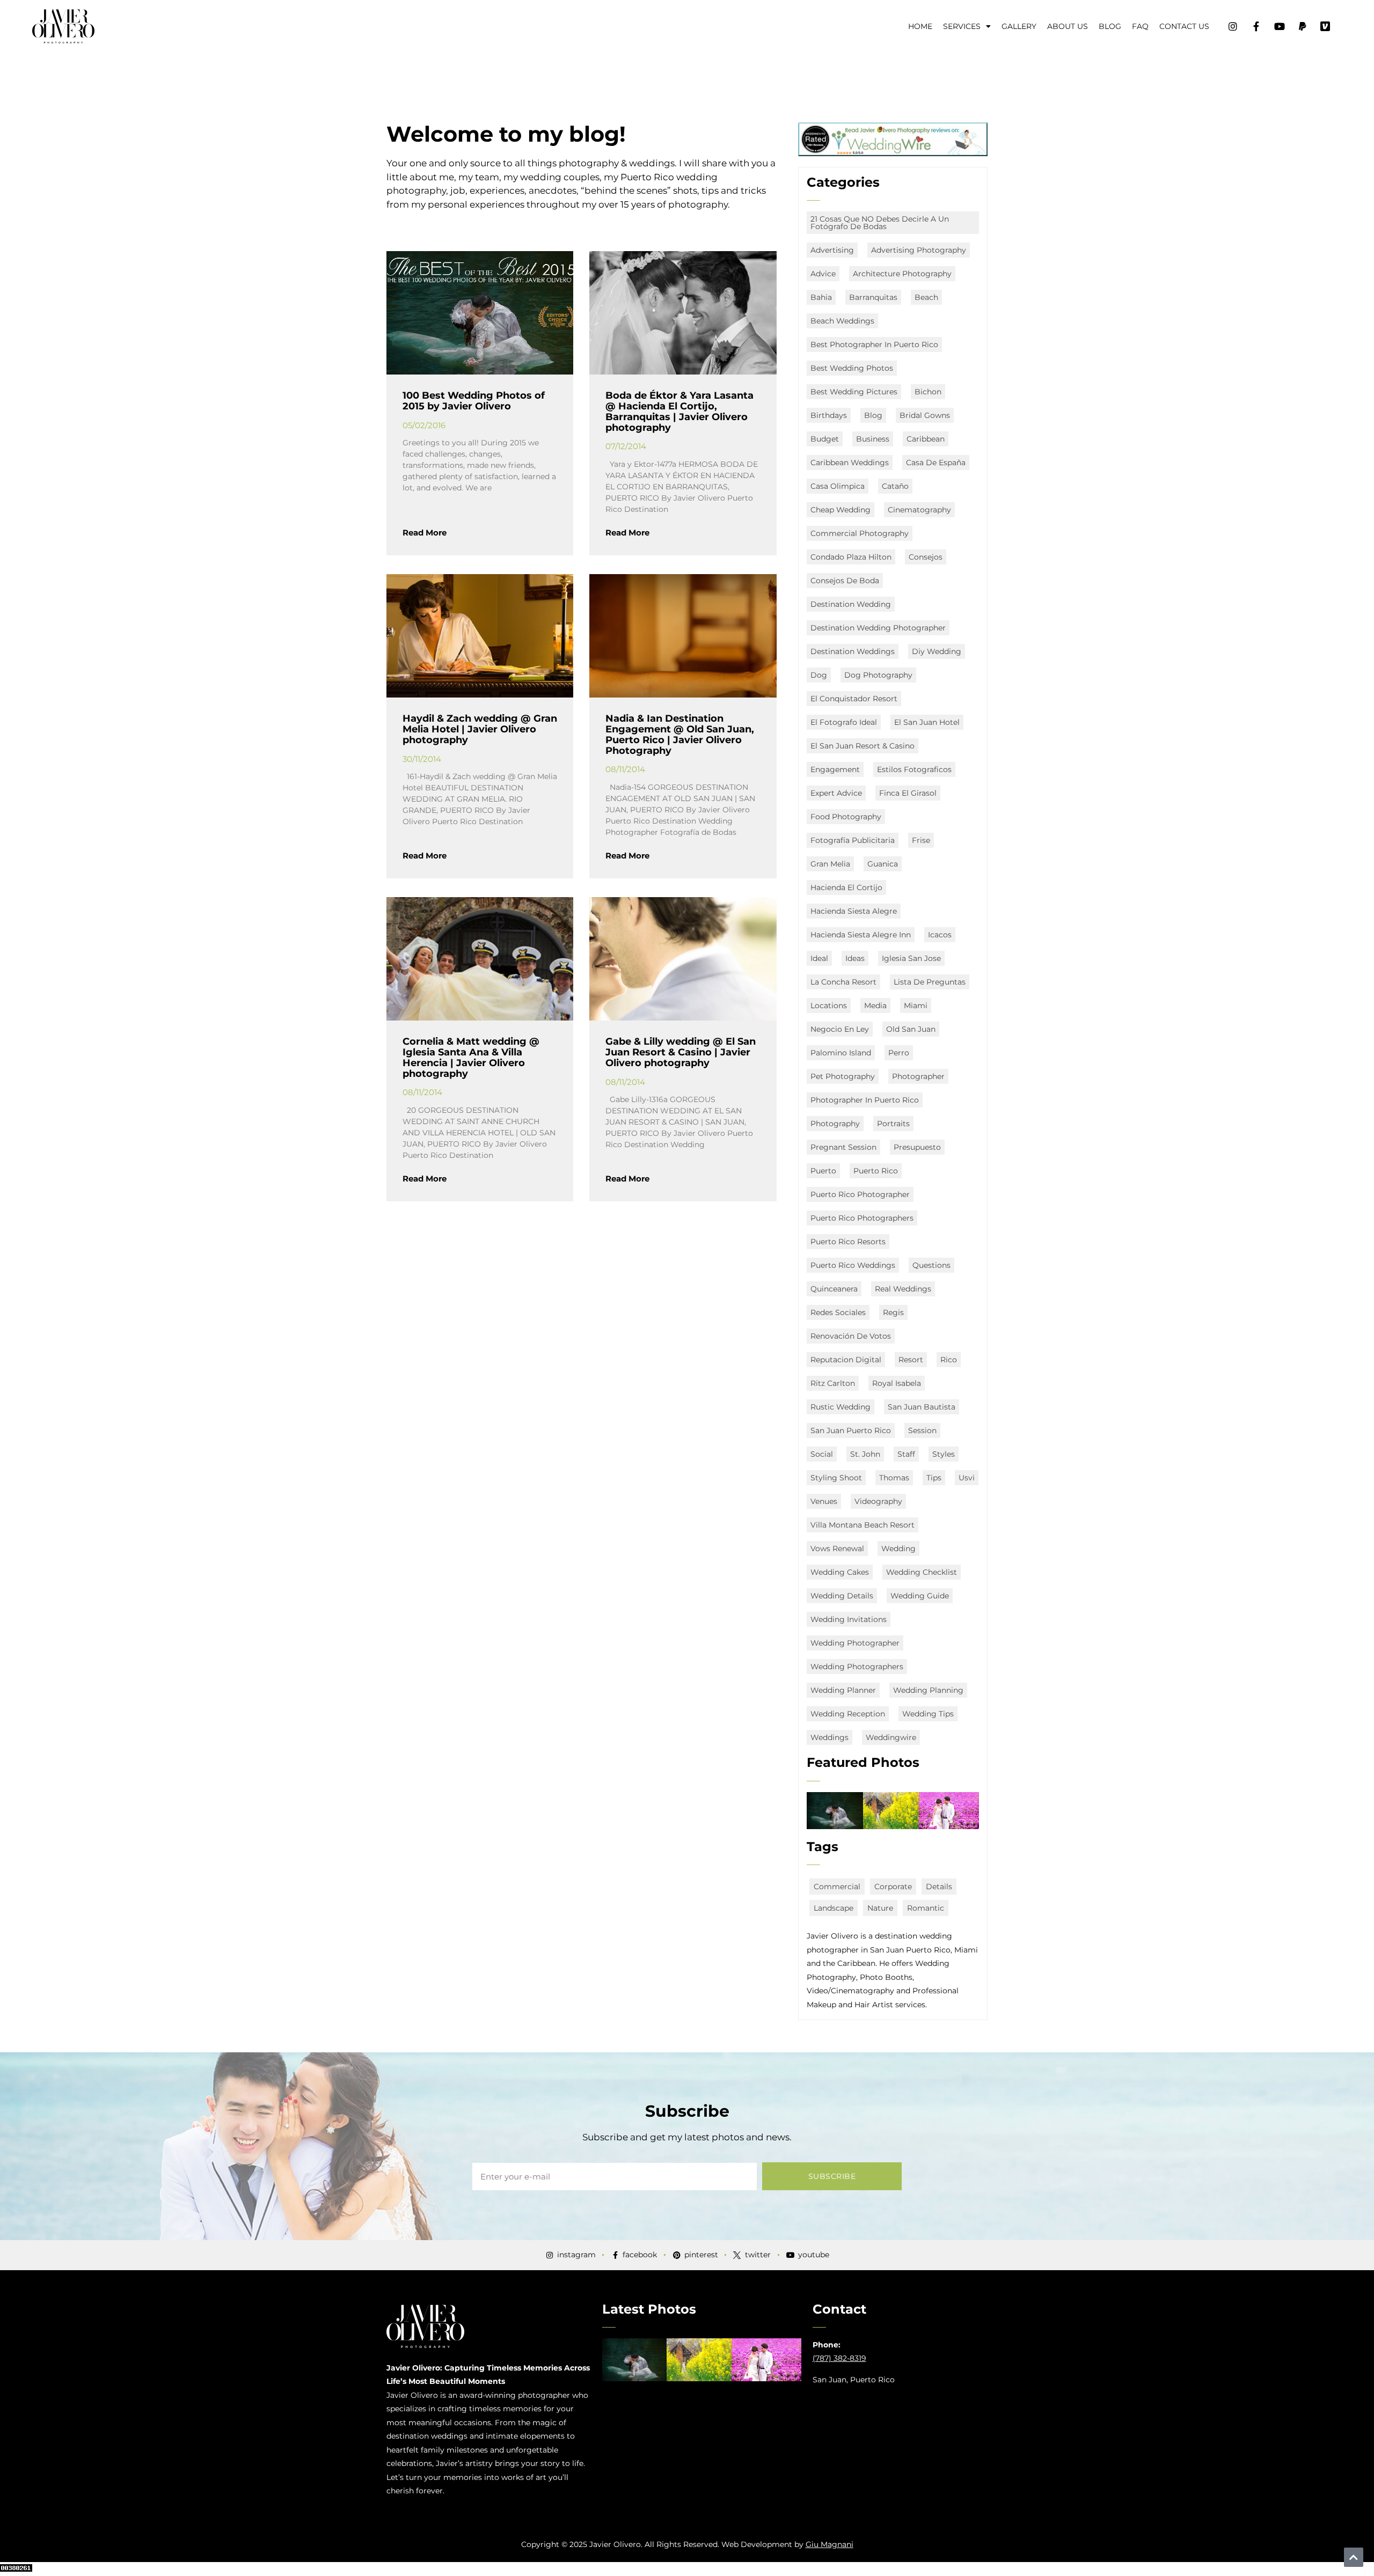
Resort (911, 1360)
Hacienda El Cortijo (846, 887)
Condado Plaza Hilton (851, 557)
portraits (893, 1124)
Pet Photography (843, 1076)
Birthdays (829, 415)
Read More (425, 533)
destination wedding (851, 604)
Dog (819, 675)
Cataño (895, 486)
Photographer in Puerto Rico (865, 1100)
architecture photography (902, 274)
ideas (855, 958)
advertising (832, 250)
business (873, 439)
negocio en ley (840, 1029)
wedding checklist (922, 1572)
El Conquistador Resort (854, 699)
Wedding (898, 1548)
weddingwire (891, 1737)
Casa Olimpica (838, 486)
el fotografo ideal (844, 722)
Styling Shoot (836, 1478)
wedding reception (848, 1714)
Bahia (821, 297)
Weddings (829, 1737)
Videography (878, 1501)
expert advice (836, 793)
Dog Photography (878, 675)
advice (823, 274)
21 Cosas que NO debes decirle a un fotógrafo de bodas (880, 223)
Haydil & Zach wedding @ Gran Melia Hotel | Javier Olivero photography (480, 729)
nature (880, 1908)
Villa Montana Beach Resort (863, 1525)
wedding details (842, 1596)
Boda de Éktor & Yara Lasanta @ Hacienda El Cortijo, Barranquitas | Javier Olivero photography (679, 411)
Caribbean (926, 439)
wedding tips (928, 1714)
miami (916, 1006)
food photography (846, 817)
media (875, 1006)
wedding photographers (857, 1667)
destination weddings (853, 651)
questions (931, 1265)
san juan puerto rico (851, 1430)
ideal (819, 958)
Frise (921, 840)
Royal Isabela (897, 1383)
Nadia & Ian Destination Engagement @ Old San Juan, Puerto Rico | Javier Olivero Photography (680, 734)
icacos (940, 935)
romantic (926, 1908)
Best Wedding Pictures (854, 392)
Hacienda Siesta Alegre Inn (861, 935)
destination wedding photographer (878, 628)
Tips (934, 1478)
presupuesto (917, 1147)
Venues (824, 1501)
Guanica (883, 864)
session (922, 1430)
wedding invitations (849, 1619)
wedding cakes (840, 1572)
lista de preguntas (930, 982)
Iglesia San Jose (911, 958)
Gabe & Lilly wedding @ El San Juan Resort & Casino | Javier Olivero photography (681, 1052)
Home (920, 26)
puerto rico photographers (862, 1218)
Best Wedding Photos (852, 368)
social (822, 1454)
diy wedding (937, 651)
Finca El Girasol (908, 793)
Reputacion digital (846, 1360)
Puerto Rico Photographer (860, 1194)
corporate (893, 1887)
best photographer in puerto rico (874, 344)
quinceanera (834, 1289)
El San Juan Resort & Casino (863, 746)
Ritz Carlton (833, 1383)
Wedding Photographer (855, 1643)
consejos (926, 557)
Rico (949, 1360)
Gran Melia (830, 864)
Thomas (894, 1478)
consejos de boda (845, 581)
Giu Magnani (829, 2544)
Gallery (1019, 26)
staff (906, 1454)
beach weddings (842, 321)
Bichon (928, 392)
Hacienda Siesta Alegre (854, 911)
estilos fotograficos (914, 769)
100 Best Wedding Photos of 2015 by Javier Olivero (474, 401)
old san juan (911, 1029)
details (939, 1887)
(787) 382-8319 (839, 2358)
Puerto (823, 1171)
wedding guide (920, 1596)
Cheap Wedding (841, 510)
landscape (834, 1908)
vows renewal (837, 1548)
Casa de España (936, 463)
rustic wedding (841, 1407)
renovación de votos (851, 1336)
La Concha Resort (843, 982)
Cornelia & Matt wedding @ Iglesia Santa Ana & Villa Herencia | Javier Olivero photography (471, 1057)
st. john (865, 1454)
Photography (835, 1124)
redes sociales (838, 1312)
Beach (926, 297)
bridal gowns (925, 415)
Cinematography (919, 510)
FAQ (1140, 26)
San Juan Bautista (922, 1407)
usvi (967, 1478)
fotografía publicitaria (853, 840)
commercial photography (860, 533)
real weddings (903, 1289)
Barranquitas (873, 297)
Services (962, 26)
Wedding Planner (843, 1690)
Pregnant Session (843, 1147)
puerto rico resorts (848, 1242)
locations (829, 1006)
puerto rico (876, 1171)
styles (944, 1454)
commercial (837, 1887)
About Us (1068, 26)
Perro (899, 1053)
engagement (835, 769)
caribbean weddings (850, 463)
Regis (893, 1312)
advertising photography (919, 250)
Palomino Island (841, 1053)
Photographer (918, 1076)
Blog (1110, 26)
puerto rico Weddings (853, 1265)
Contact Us (1184, 26)
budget (825, 439)
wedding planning (928, 1690)
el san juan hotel (927, 722)
